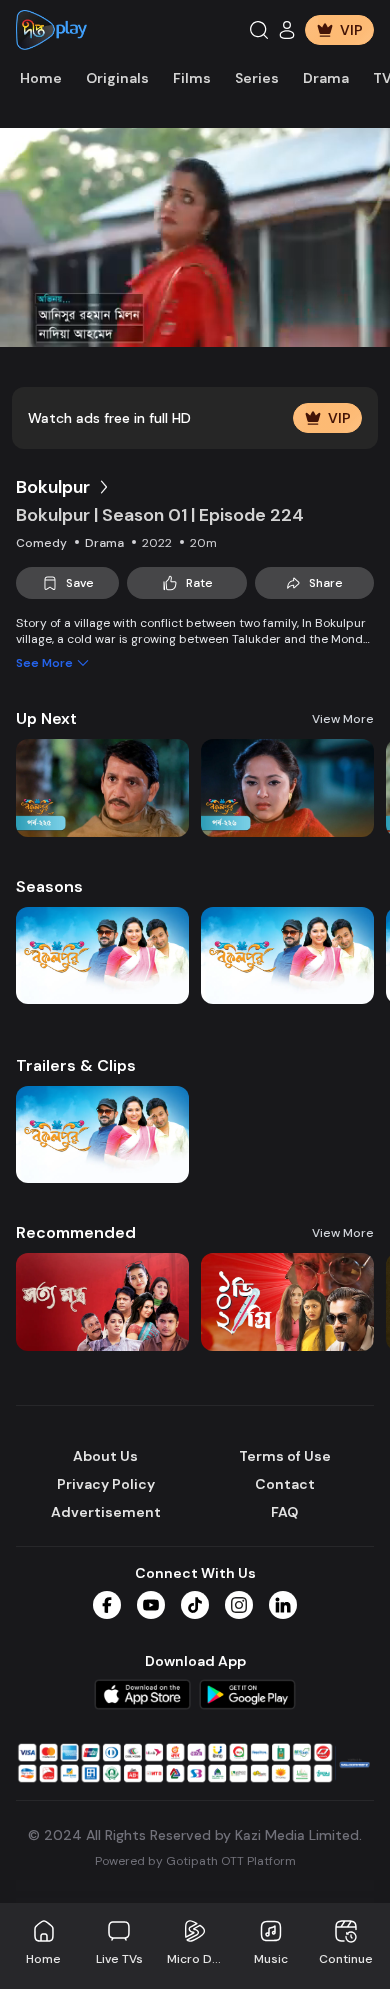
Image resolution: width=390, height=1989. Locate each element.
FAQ (284, 1512)
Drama (326, 78)
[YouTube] (151, 1605)
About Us (105, 1456)
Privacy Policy (106, 1484)
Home (41, 78)
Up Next (46, 718)
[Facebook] (107, 1605)
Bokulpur (53, 487)
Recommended (76, 1232)
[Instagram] (239, 1605)
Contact (285, 1484)
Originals (117, 78)
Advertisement (106, 1512)
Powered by (195, 1861)
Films (192, 78)
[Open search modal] (259, 30)
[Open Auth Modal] (287, 30)
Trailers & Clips (76, 1065)
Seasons (49, 886)
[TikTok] (195, 1605)
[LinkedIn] (283, 1605)
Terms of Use (285, 1456)
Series (257, 78)
